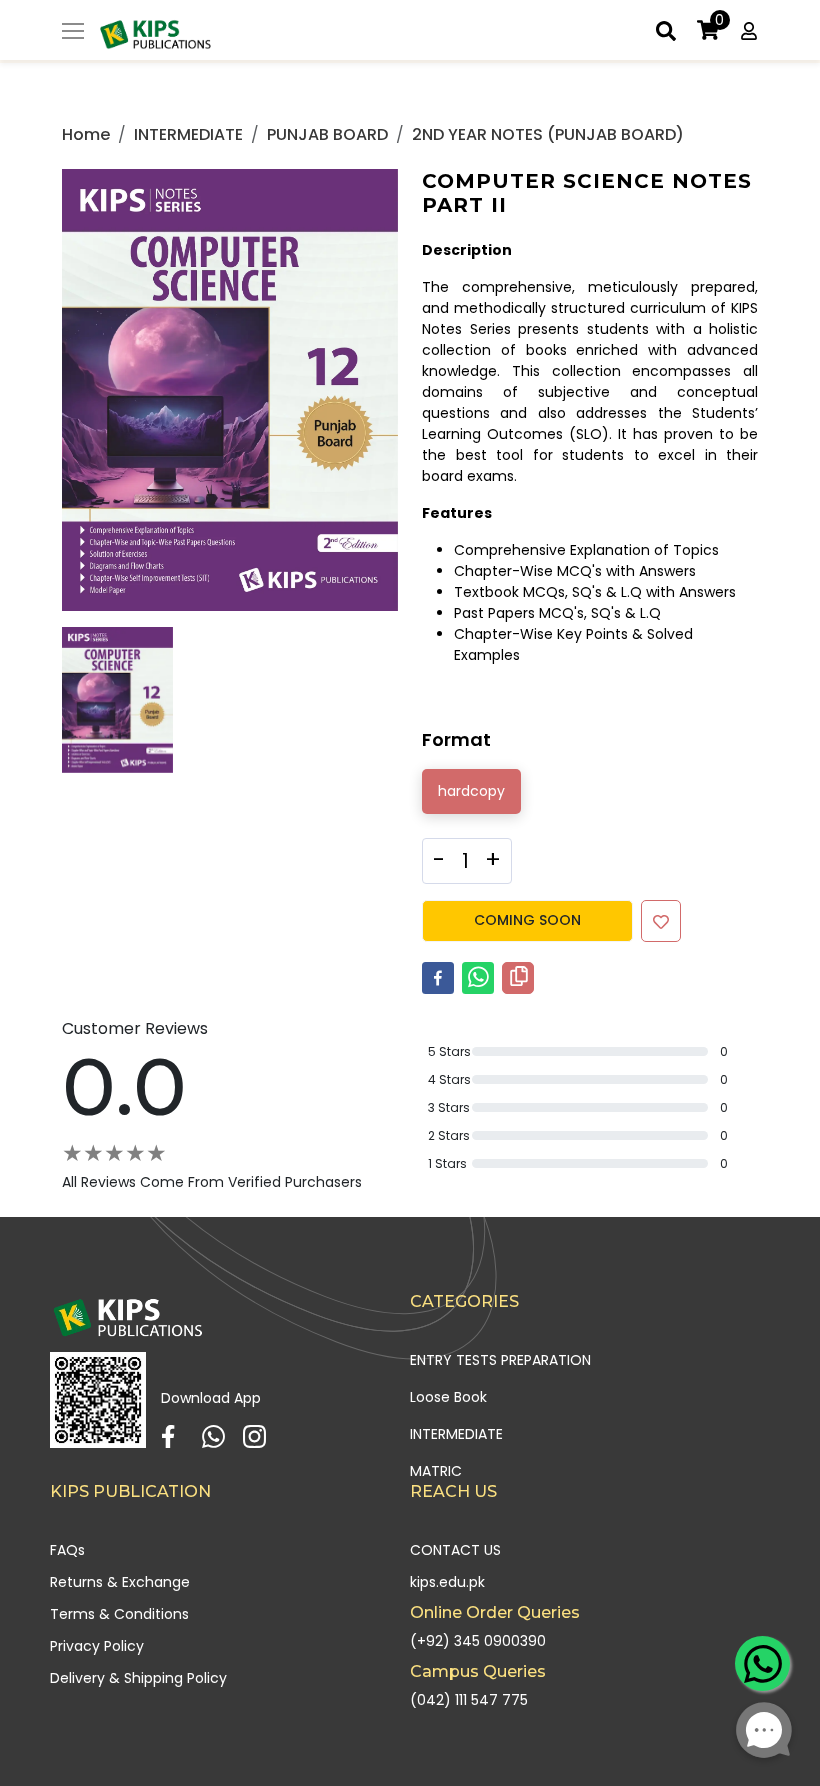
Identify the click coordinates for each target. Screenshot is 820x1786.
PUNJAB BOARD (327, 134)
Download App (211, 1398)
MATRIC (436, 1471)
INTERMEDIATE (188, 134)
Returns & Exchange (120, 1582)
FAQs (67, 1550)
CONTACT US (455, 1550)
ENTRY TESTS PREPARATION (500, 1360)
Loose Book (448, 1397)
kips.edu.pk (447, 1582)
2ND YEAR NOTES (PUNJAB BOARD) (548, 134)
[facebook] (438, 978)
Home (86, 134)
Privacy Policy (97, 1646)
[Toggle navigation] (73, 33)
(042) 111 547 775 (469, 1700)
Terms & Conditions (119, 1614)
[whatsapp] (478, 978)
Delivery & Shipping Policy (138, 1678)
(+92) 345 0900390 (478, 1641)
